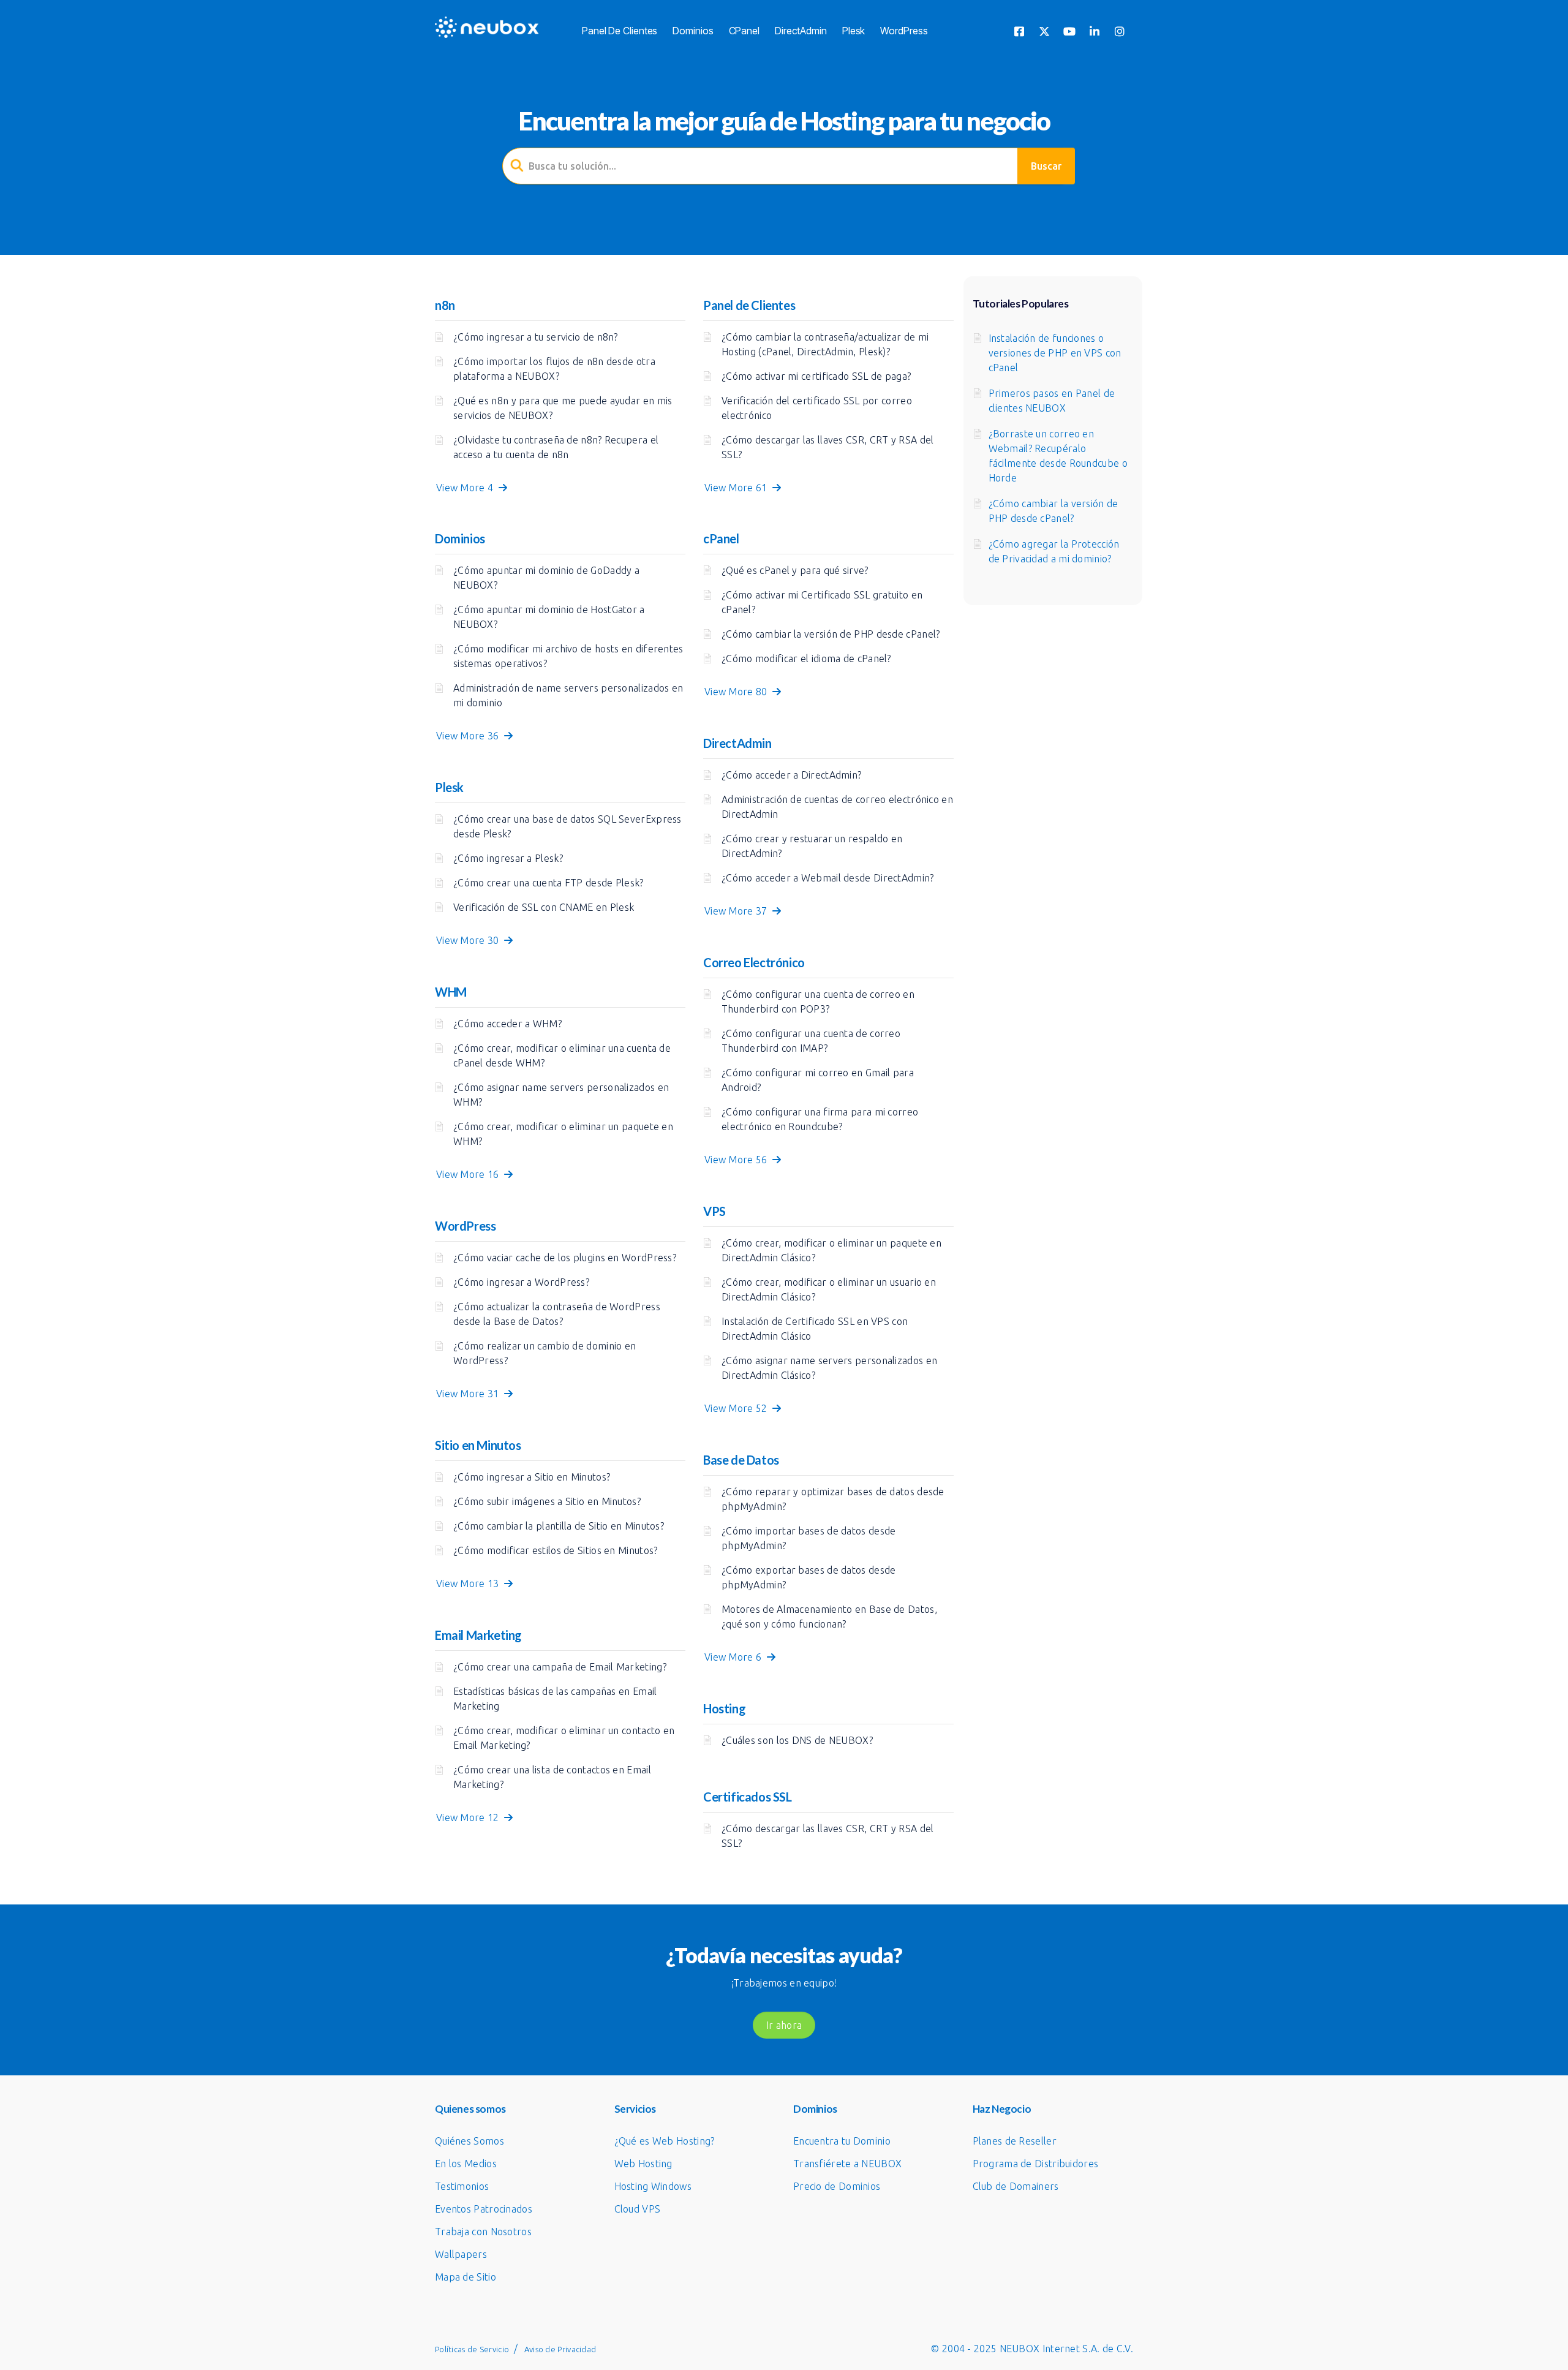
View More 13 (470, 1583)
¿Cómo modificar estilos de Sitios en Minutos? (556, 1550)
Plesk (854, 31)
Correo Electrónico (754, 962)
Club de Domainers (1016, 2186)
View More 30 (470, 940)
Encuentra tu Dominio (842, 2141)
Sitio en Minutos (478, 1445)
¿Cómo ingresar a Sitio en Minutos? (532, 1477)
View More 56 (738, 1160)
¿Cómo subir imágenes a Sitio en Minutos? (547, 1501)
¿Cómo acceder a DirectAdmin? (791, 775)
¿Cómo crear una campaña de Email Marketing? (560, 1667)
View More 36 (470, 736)
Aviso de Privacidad (560, 2349)
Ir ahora (784, 2025)
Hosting (724, 1708)
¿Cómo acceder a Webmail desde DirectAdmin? (828, 878)
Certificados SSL (748, 1797)
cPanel (744, 31)
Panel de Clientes (620, 31)
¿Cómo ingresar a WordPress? (521, 1282)
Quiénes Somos (469, 2141)
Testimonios (462, 2186)
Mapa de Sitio (466, 2277)
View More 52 (738, 1408)
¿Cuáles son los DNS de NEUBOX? (797, 1740)
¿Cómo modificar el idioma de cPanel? (806, 659)
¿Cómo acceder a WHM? (507, 1024)
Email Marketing (478, 1635)
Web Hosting (643, 2164)
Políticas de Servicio (472, 2349)
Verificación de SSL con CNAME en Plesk (544, 907)
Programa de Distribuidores (1036, 2164)
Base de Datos (741, 1460)
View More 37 (738, 911)
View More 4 (467, 488)
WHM (451, 992)
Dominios (693, 31)
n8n (445, 305)
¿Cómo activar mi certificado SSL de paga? (816, 376)
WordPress (904, 31)
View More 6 (736, 1657)
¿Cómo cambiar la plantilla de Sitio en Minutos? (559, 1526)
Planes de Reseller (1015, 2141)
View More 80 (738, 692)
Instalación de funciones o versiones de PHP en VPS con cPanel (1055, 353)
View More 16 (470, 1174)
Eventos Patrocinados (484, 2209)
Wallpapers (461, 2254)
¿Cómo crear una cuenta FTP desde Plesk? (548, 883)
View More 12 (470, 1817)
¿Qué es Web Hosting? (665, 2141)
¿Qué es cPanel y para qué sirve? (795, 570)
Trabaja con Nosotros (483, 2232)
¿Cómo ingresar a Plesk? (508, 858)
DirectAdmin (801, 31)
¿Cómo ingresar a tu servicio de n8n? (536, 337)
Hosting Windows (653, 2186)
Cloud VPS (638, 2209)
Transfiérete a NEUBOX (847, 2164)
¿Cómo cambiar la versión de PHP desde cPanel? (831, 634)
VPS (714, 1211)
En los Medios (466, 2164)
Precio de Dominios (837, 2186)
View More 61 (738, 488)
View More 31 (470, 1394)
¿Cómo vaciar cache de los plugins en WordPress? (565, 1258)
